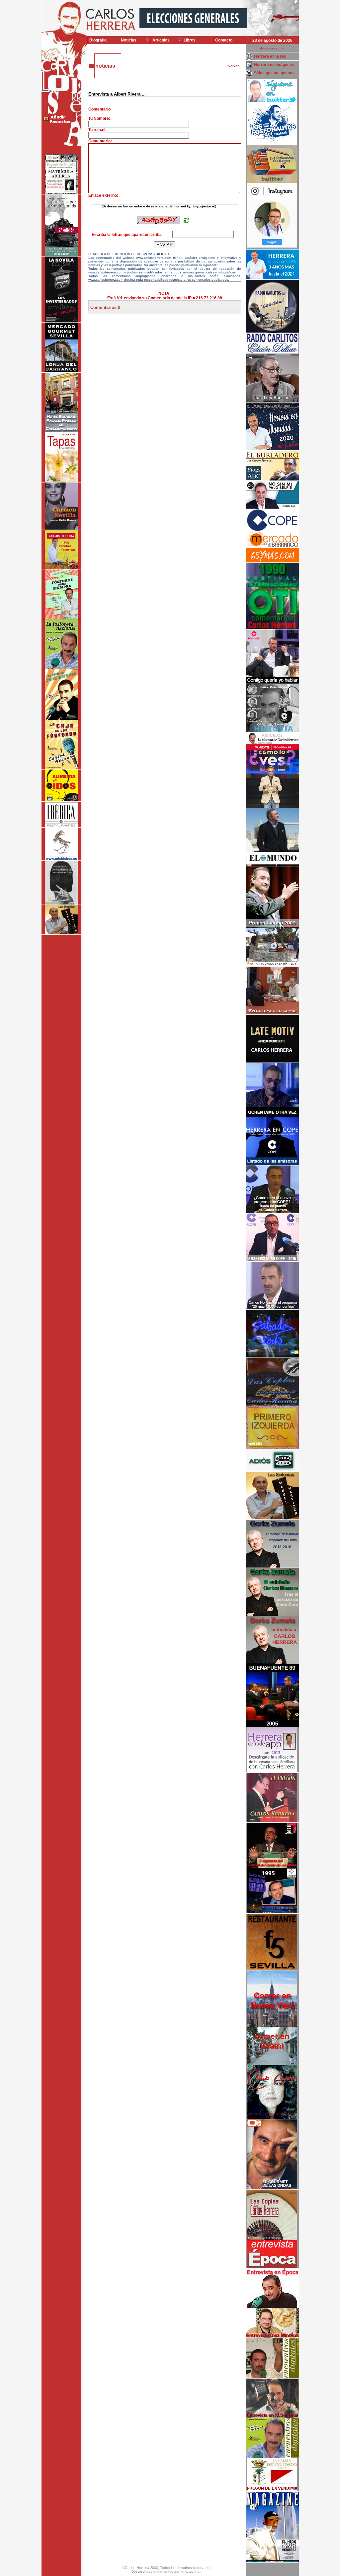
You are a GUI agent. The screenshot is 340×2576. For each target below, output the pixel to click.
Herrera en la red (270, 56)
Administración (272, 48)
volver (234, 66)
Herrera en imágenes (274, 65)
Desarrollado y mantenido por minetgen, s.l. (167, 2572)
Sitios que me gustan (274, 73)
